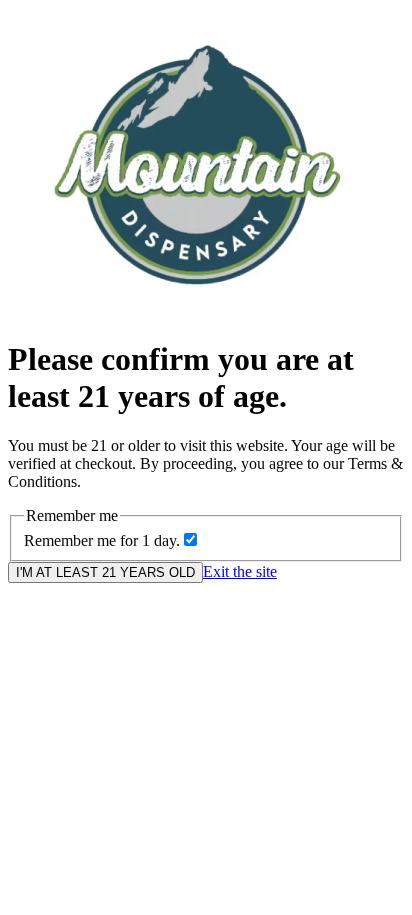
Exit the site (240, 571)
